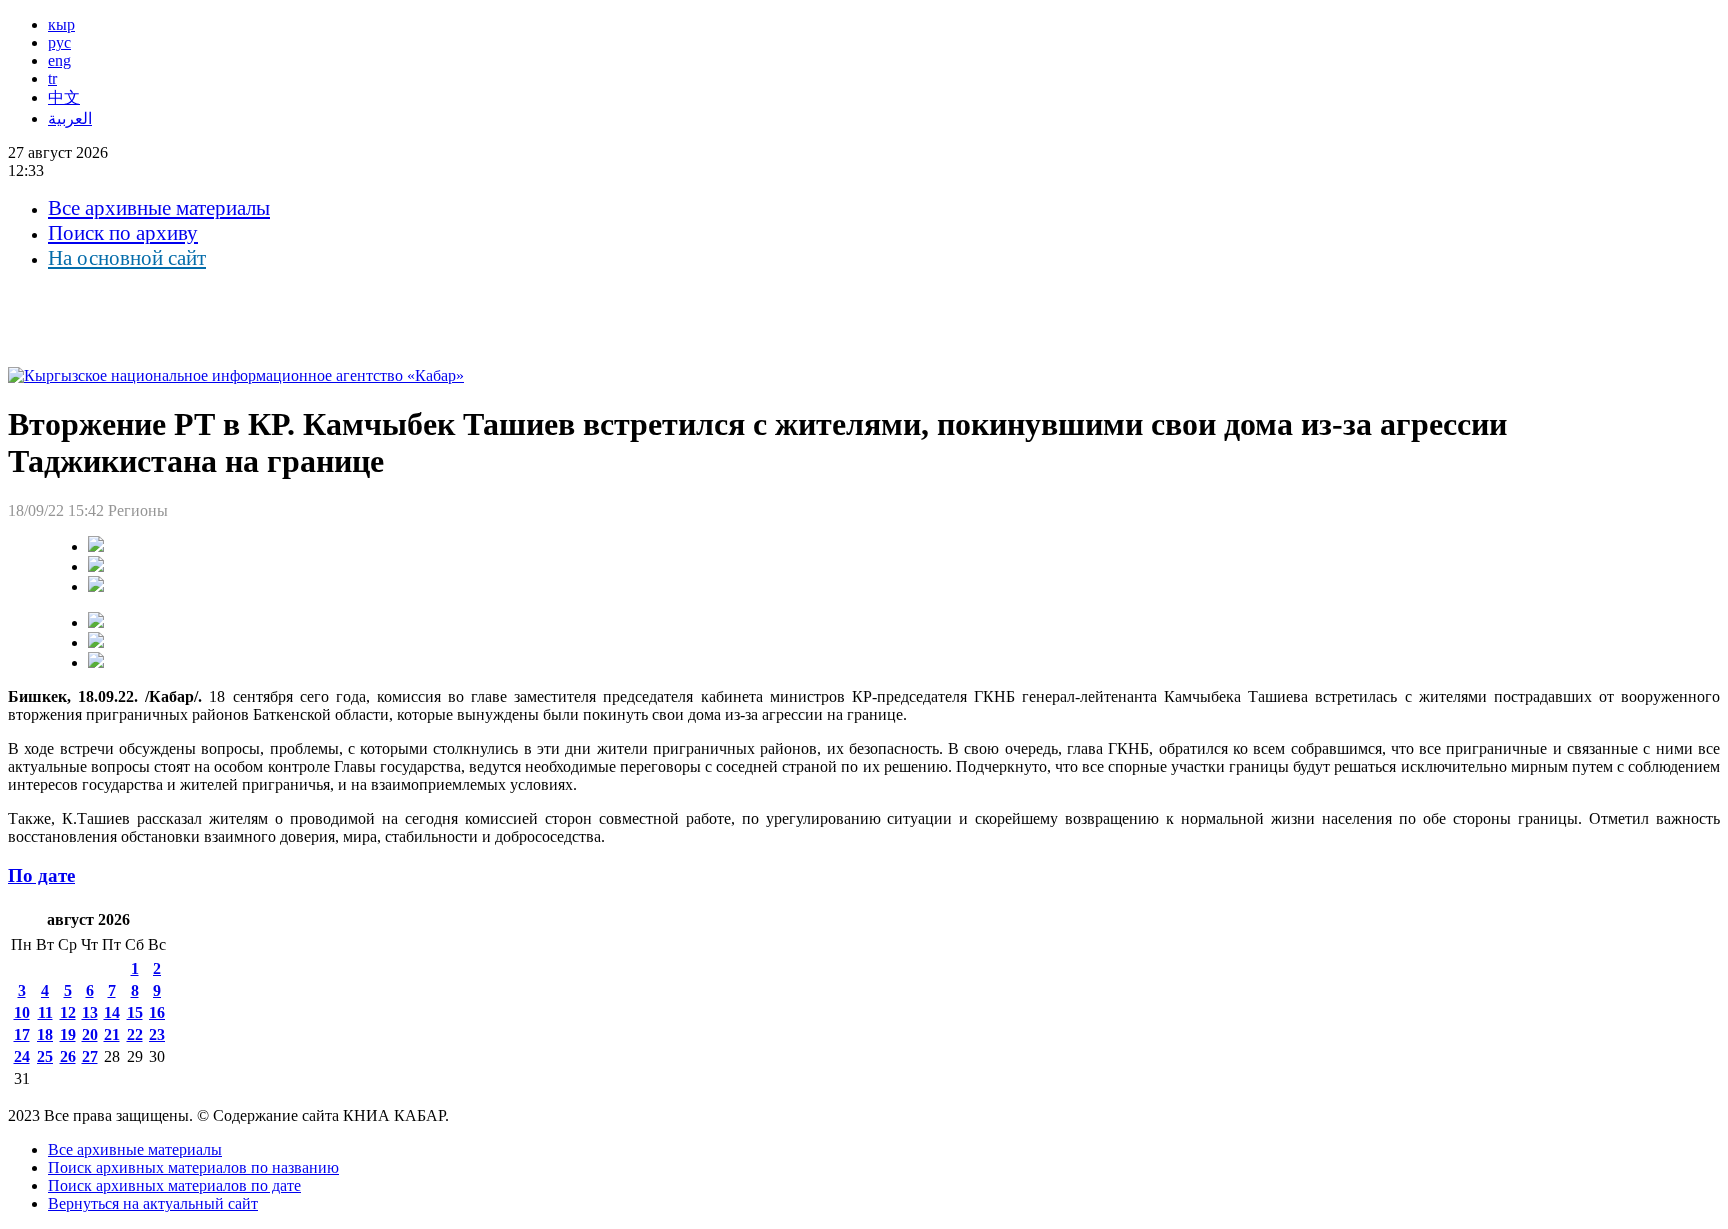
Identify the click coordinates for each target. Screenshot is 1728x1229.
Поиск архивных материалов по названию (193, 1167)
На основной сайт (127, 258)
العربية (70, 118)
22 (135, 1034)
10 (22, 1012)
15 (135, 1012)
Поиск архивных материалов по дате (174, 1185)
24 (22, 1056)
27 (90, 1056)
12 (68, 1012)
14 (112, 1012)
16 (157, 1012)
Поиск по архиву (123, 233)
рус (59, 42)
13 (90, 1012)
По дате (41, 875)
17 (22, 1034)
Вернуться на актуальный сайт (153, 1203)
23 (157, 1034)
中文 (64, 97)
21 (112, 1034)
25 (45, 1056)
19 (68, 1034)
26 (68, 1056)
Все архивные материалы (159, 208)
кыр (61, 24)
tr (52, 78)
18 (45, 1034)
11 (45, 1012)
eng (59, 60)
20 (90, 1034)
